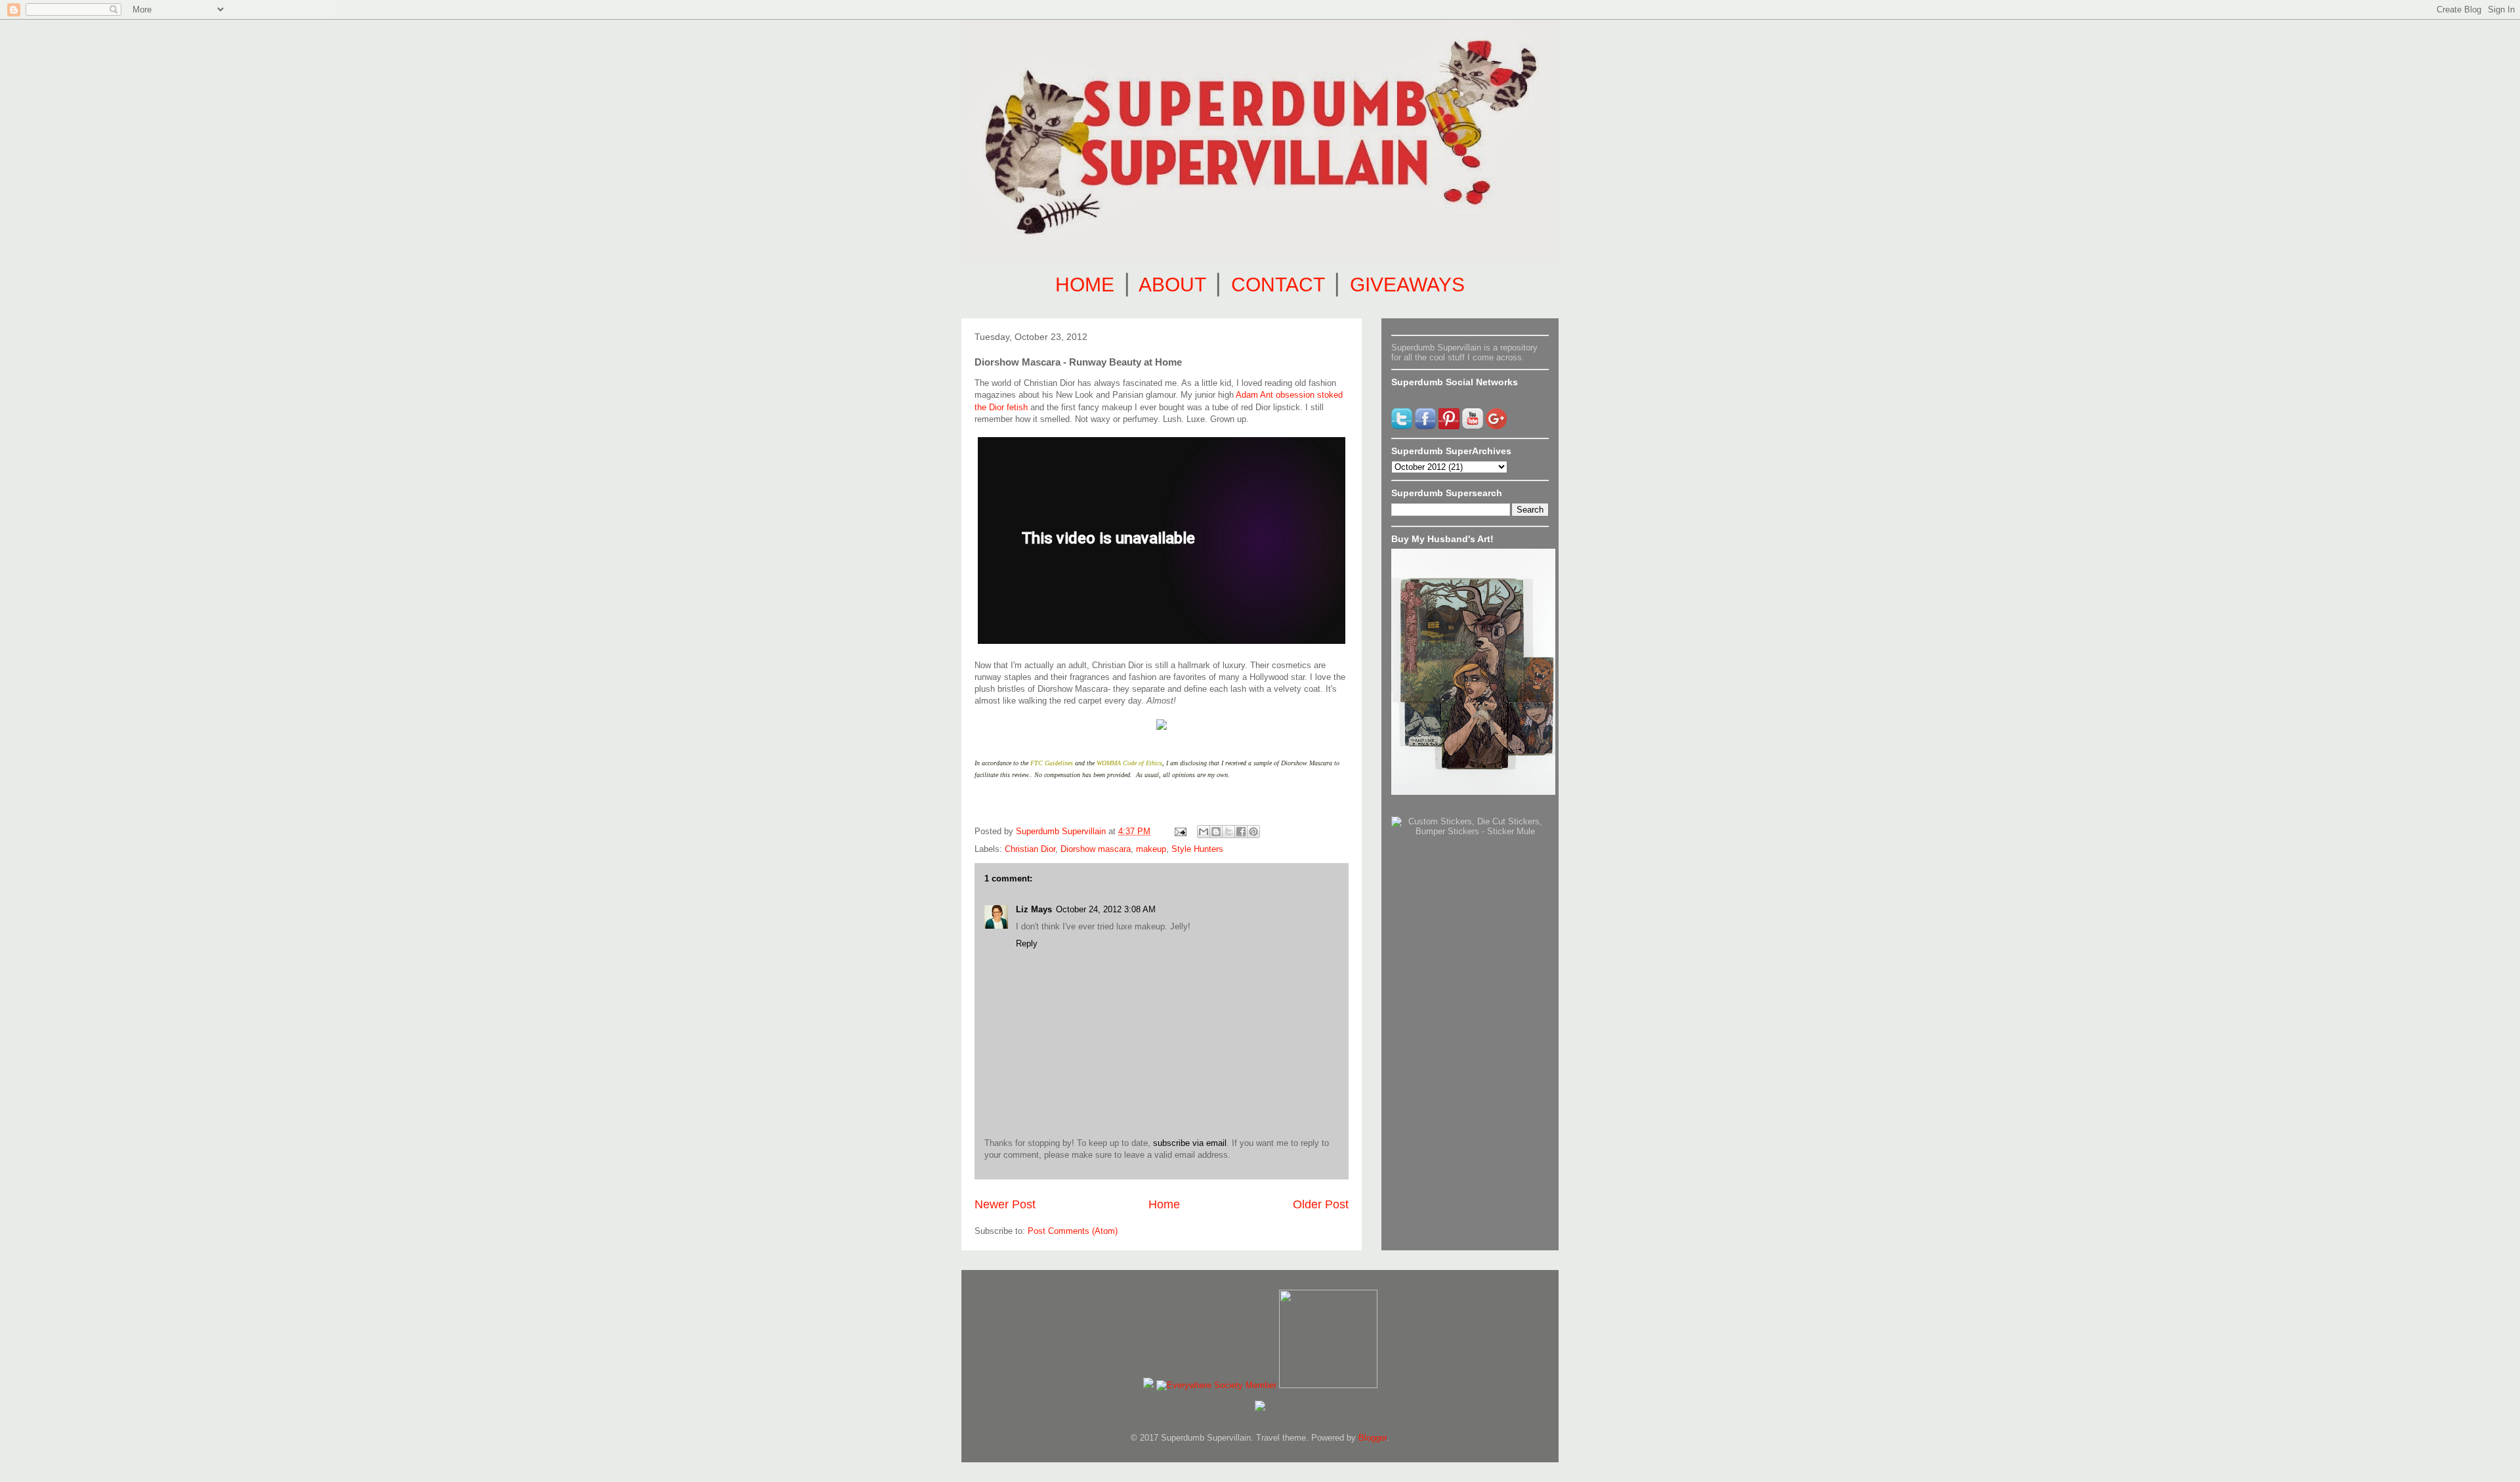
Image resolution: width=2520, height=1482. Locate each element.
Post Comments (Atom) (1073, 1231)
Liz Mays (1034, 909)
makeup (1151, 849)
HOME (1085, 285)
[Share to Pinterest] (1253, 832)
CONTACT (1278, 285)
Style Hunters (1197, 849)
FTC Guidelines (1052, 763)
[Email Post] (1180, 831)
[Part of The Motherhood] (1328, 1385)
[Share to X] (1228, 832)
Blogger (1373, 1438)
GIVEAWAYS (1407, 285)
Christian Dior (1030, 849)
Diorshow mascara (1096, 849)
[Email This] (1204, 832)
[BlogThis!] (1216, 832)
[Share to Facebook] (1241, 832)
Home (1164, 1204)
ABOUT (1172, 285)
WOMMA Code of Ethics (1129, 763)
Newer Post (1005, 1204)
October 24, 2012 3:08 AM (1106, 909)
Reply (1027, 943)
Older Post (1321, 1204)
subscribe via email (1190, 1143)
